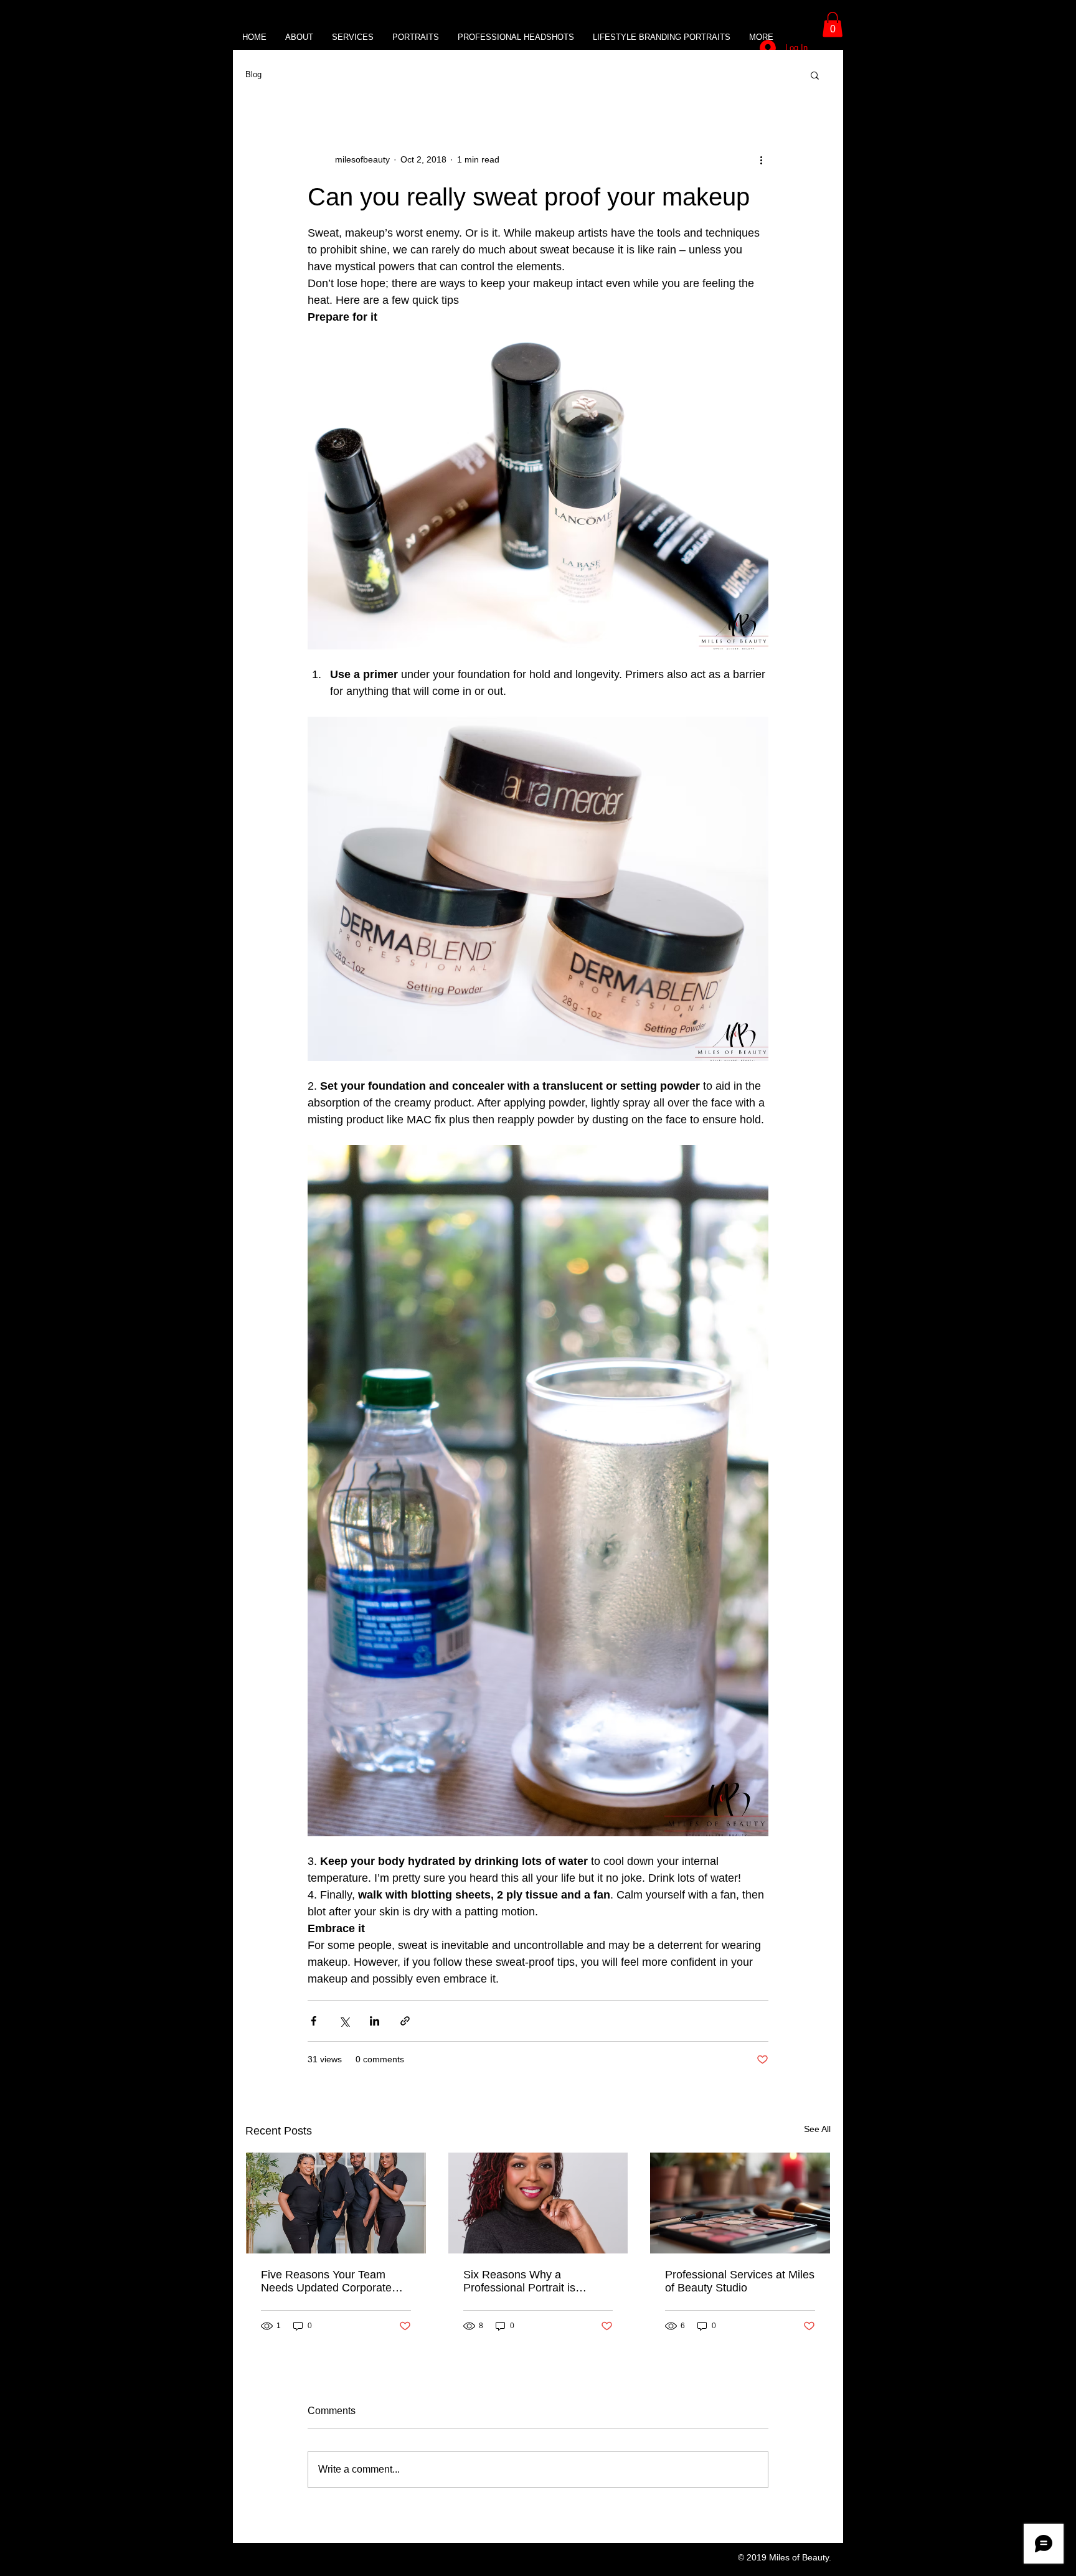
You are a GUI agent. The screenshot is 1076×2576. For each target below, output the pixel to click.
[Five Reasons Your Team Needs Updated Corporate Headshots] (336, 2203)
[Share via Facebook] (314, 2021)
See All (817, 2129)
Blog (253, 74)
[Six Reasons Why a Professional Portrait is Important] (538, 2203)
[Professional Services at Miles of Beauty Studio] (740, 2203)
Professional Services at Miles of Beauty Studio (740, 2281)
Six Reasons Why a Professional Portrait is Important (519, 2281)
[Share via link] (405, 2021)
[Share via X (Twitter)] (344, 2021)
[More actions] (761, 160)
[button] (833, 25)
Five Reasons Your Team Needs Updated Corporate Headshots (326, 2281)
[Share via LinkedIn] (375, 2021)
